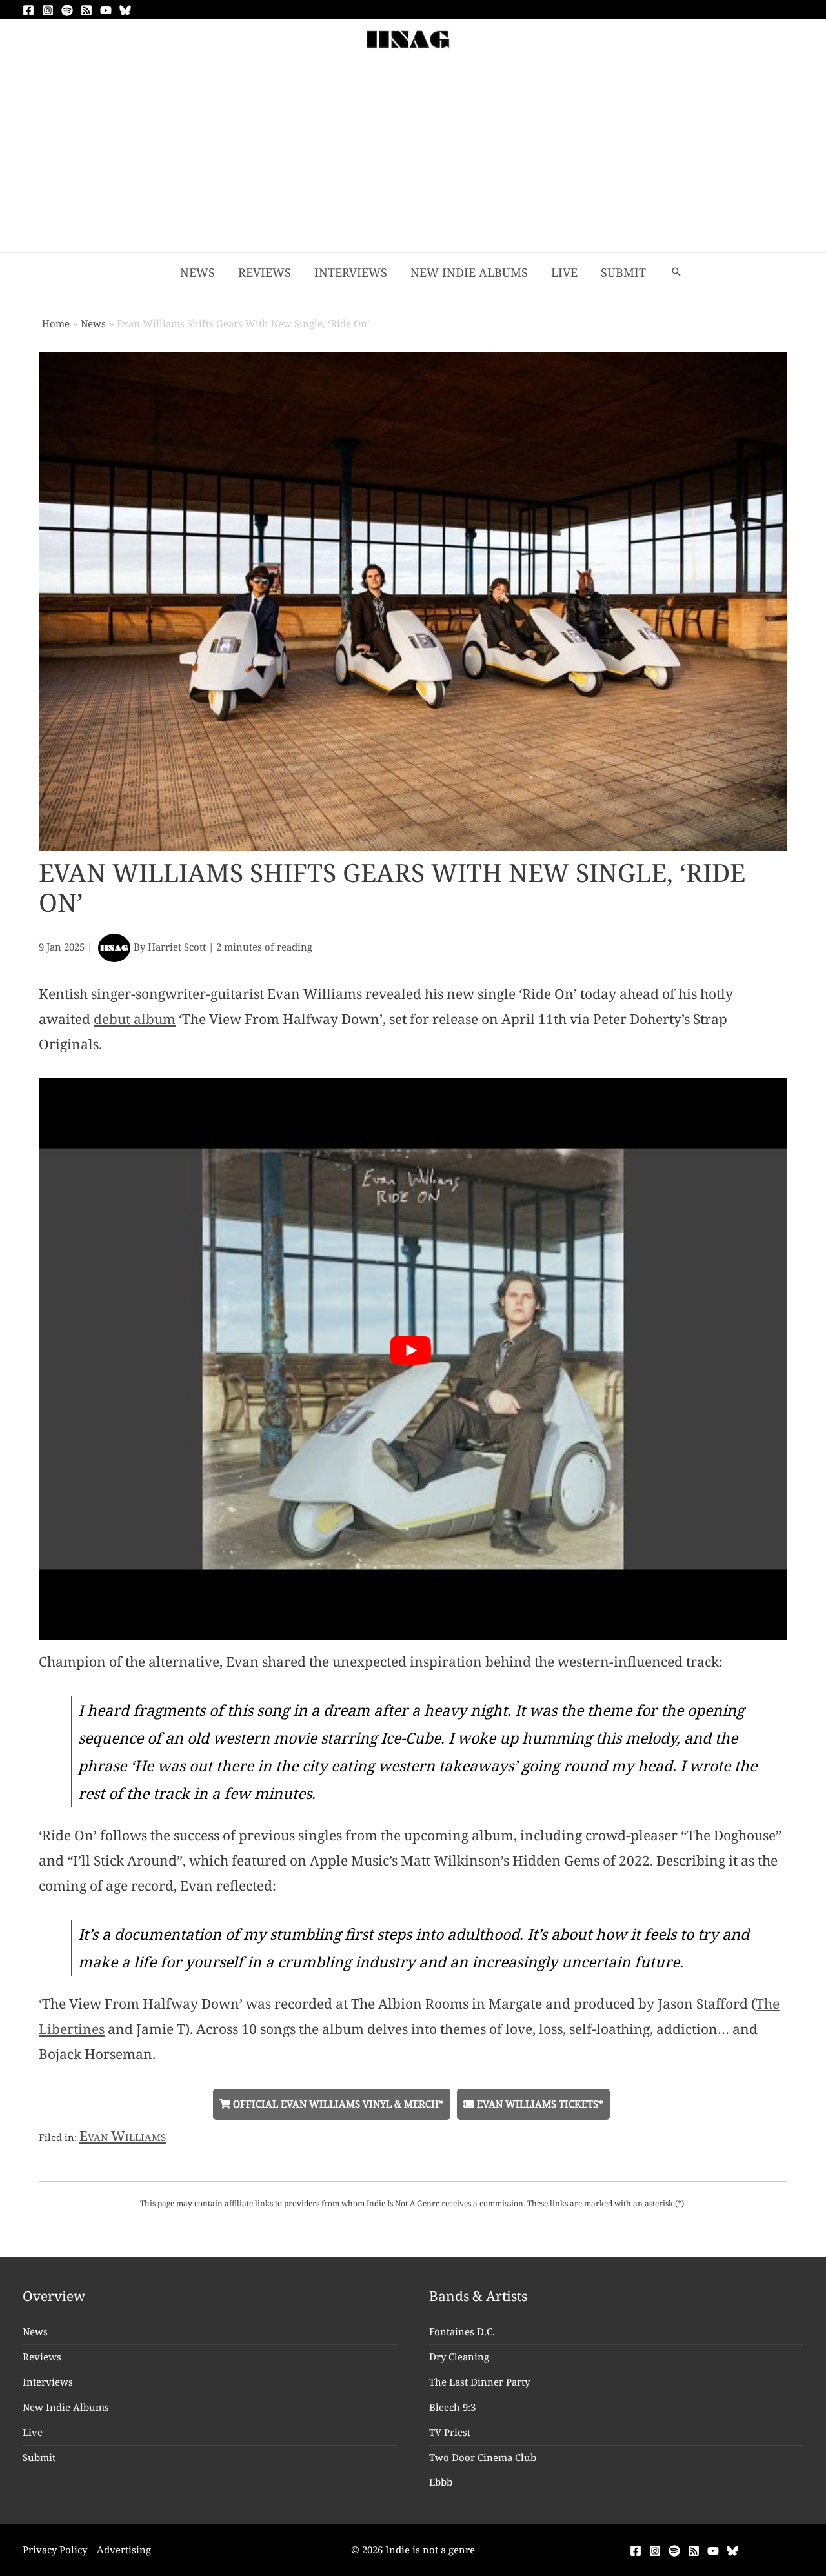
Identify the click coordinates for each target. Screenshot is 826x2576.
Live (33, 2432)
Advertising (124, 2550)
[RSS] (86, 10)
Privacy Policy (55, 2550)
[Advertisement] (413, 156)
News (35, 2331)
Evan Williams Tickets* (539, 2104)
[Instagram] (48, 10)
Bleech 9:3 (452, 2407)
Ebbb (441, 2482)
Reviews (42, 2357)
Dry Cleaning (459, 2357)
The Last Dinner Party (479, 2382)
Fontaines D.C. (462, 2331)
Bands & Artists (478, 2296)
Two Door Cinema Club (483, 2457)
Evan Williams (123, 2136)
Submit (39, 2457)
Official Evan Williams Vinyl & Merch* (337, 2104)
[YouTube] (106, 10)
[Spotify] (67, 10)
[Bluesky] (125, 10)
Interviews (48, 2382)
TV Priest (450, 2432)
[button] (676, 272)
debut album (135, 1019)
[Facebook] (28, 10)
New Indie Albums (66, 2407)
